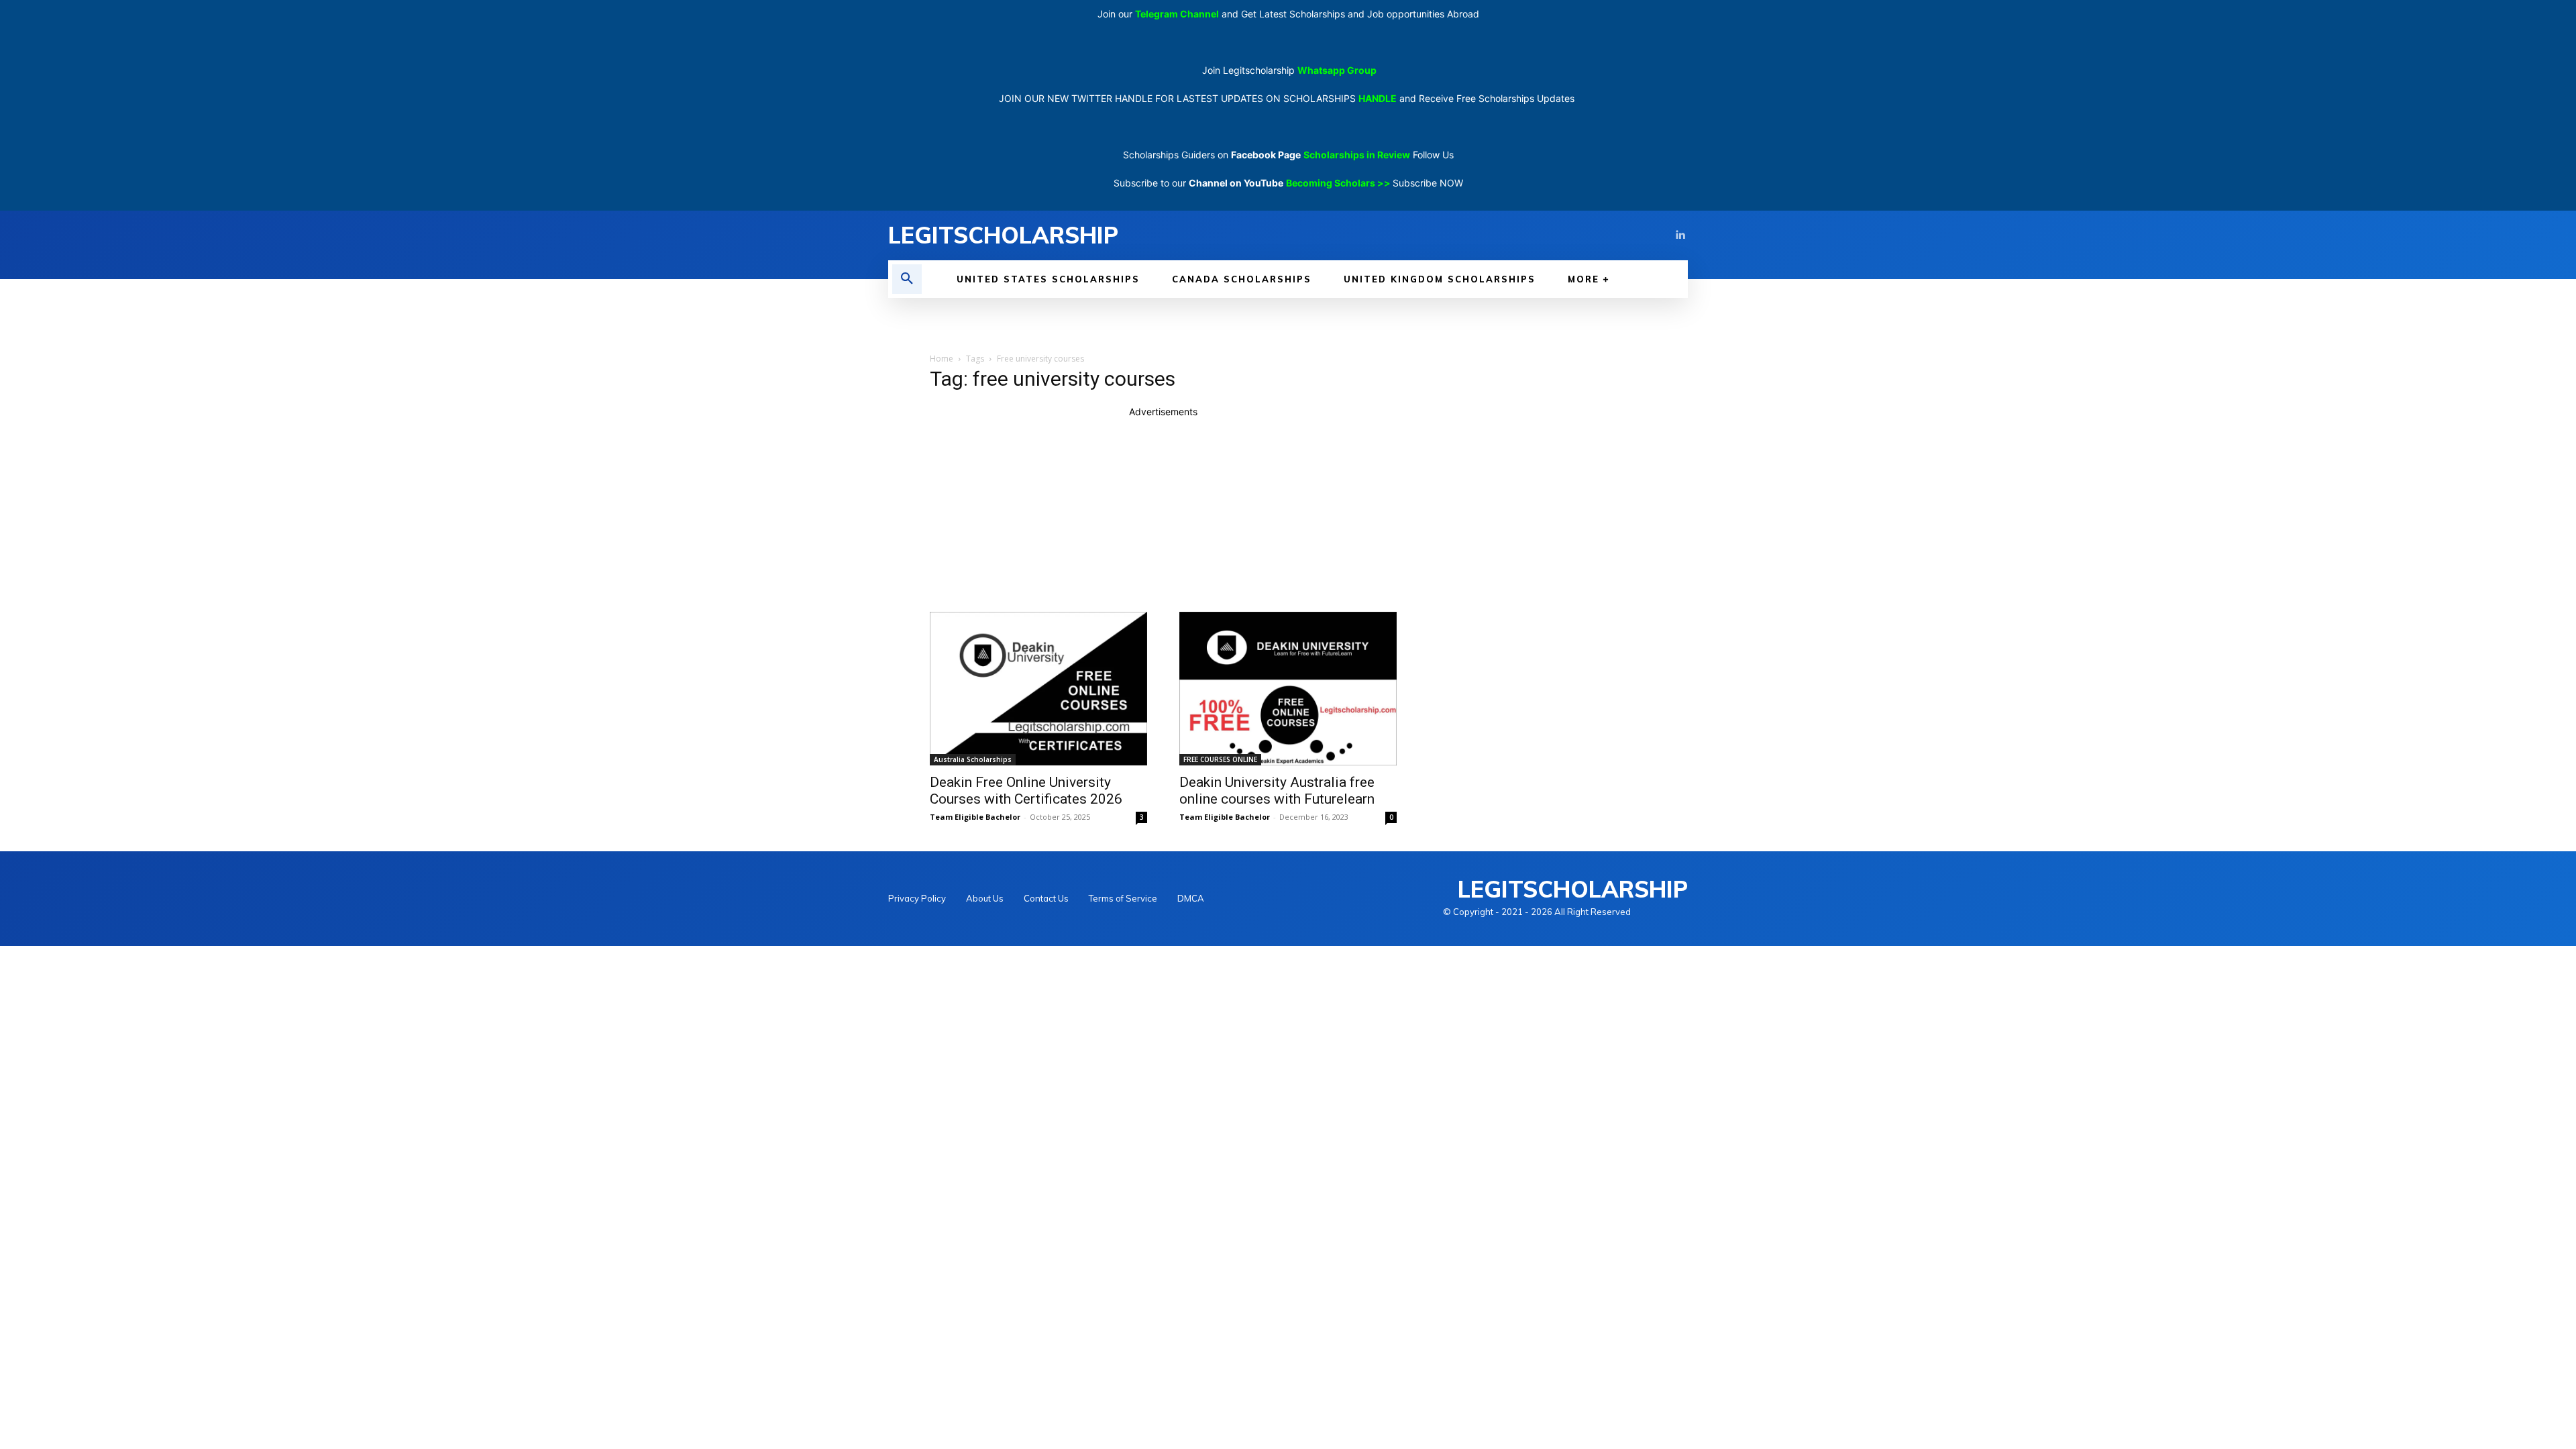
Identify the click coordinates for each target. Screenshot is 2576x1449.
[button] (907, 279)
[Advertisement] (1163, 513)
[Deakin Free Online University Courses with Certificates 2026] (1038, 689)
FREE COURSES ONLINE (1220, 759)
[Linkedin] (1680, 235)
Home (942, 359)
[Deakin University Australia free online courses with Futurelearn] (1288, 689)
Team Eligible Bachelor (975, 817)
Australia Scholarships (973, 759)
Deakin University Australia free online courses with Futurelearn (1277, 791)
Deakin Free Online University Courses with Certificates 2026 (1026, 791)
